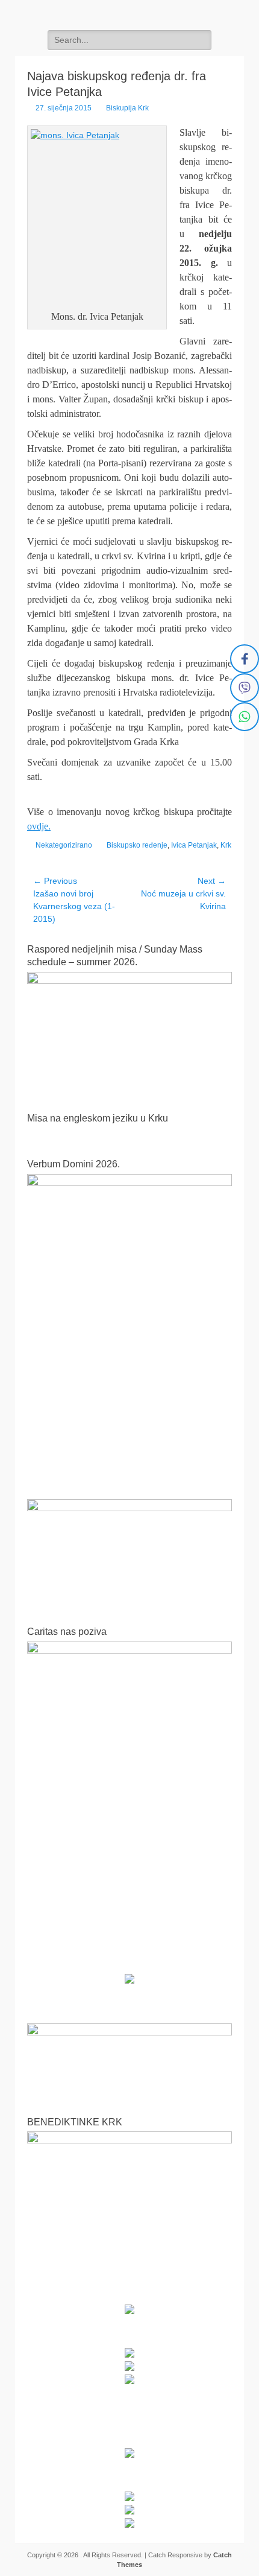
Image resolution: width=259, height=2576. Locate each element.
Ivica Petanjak (194, 845)
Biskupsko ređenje (137, 845)
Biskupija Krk (127, 108)
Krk (226, 845)
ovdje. (39, 826)
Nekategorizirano (64, 845)
